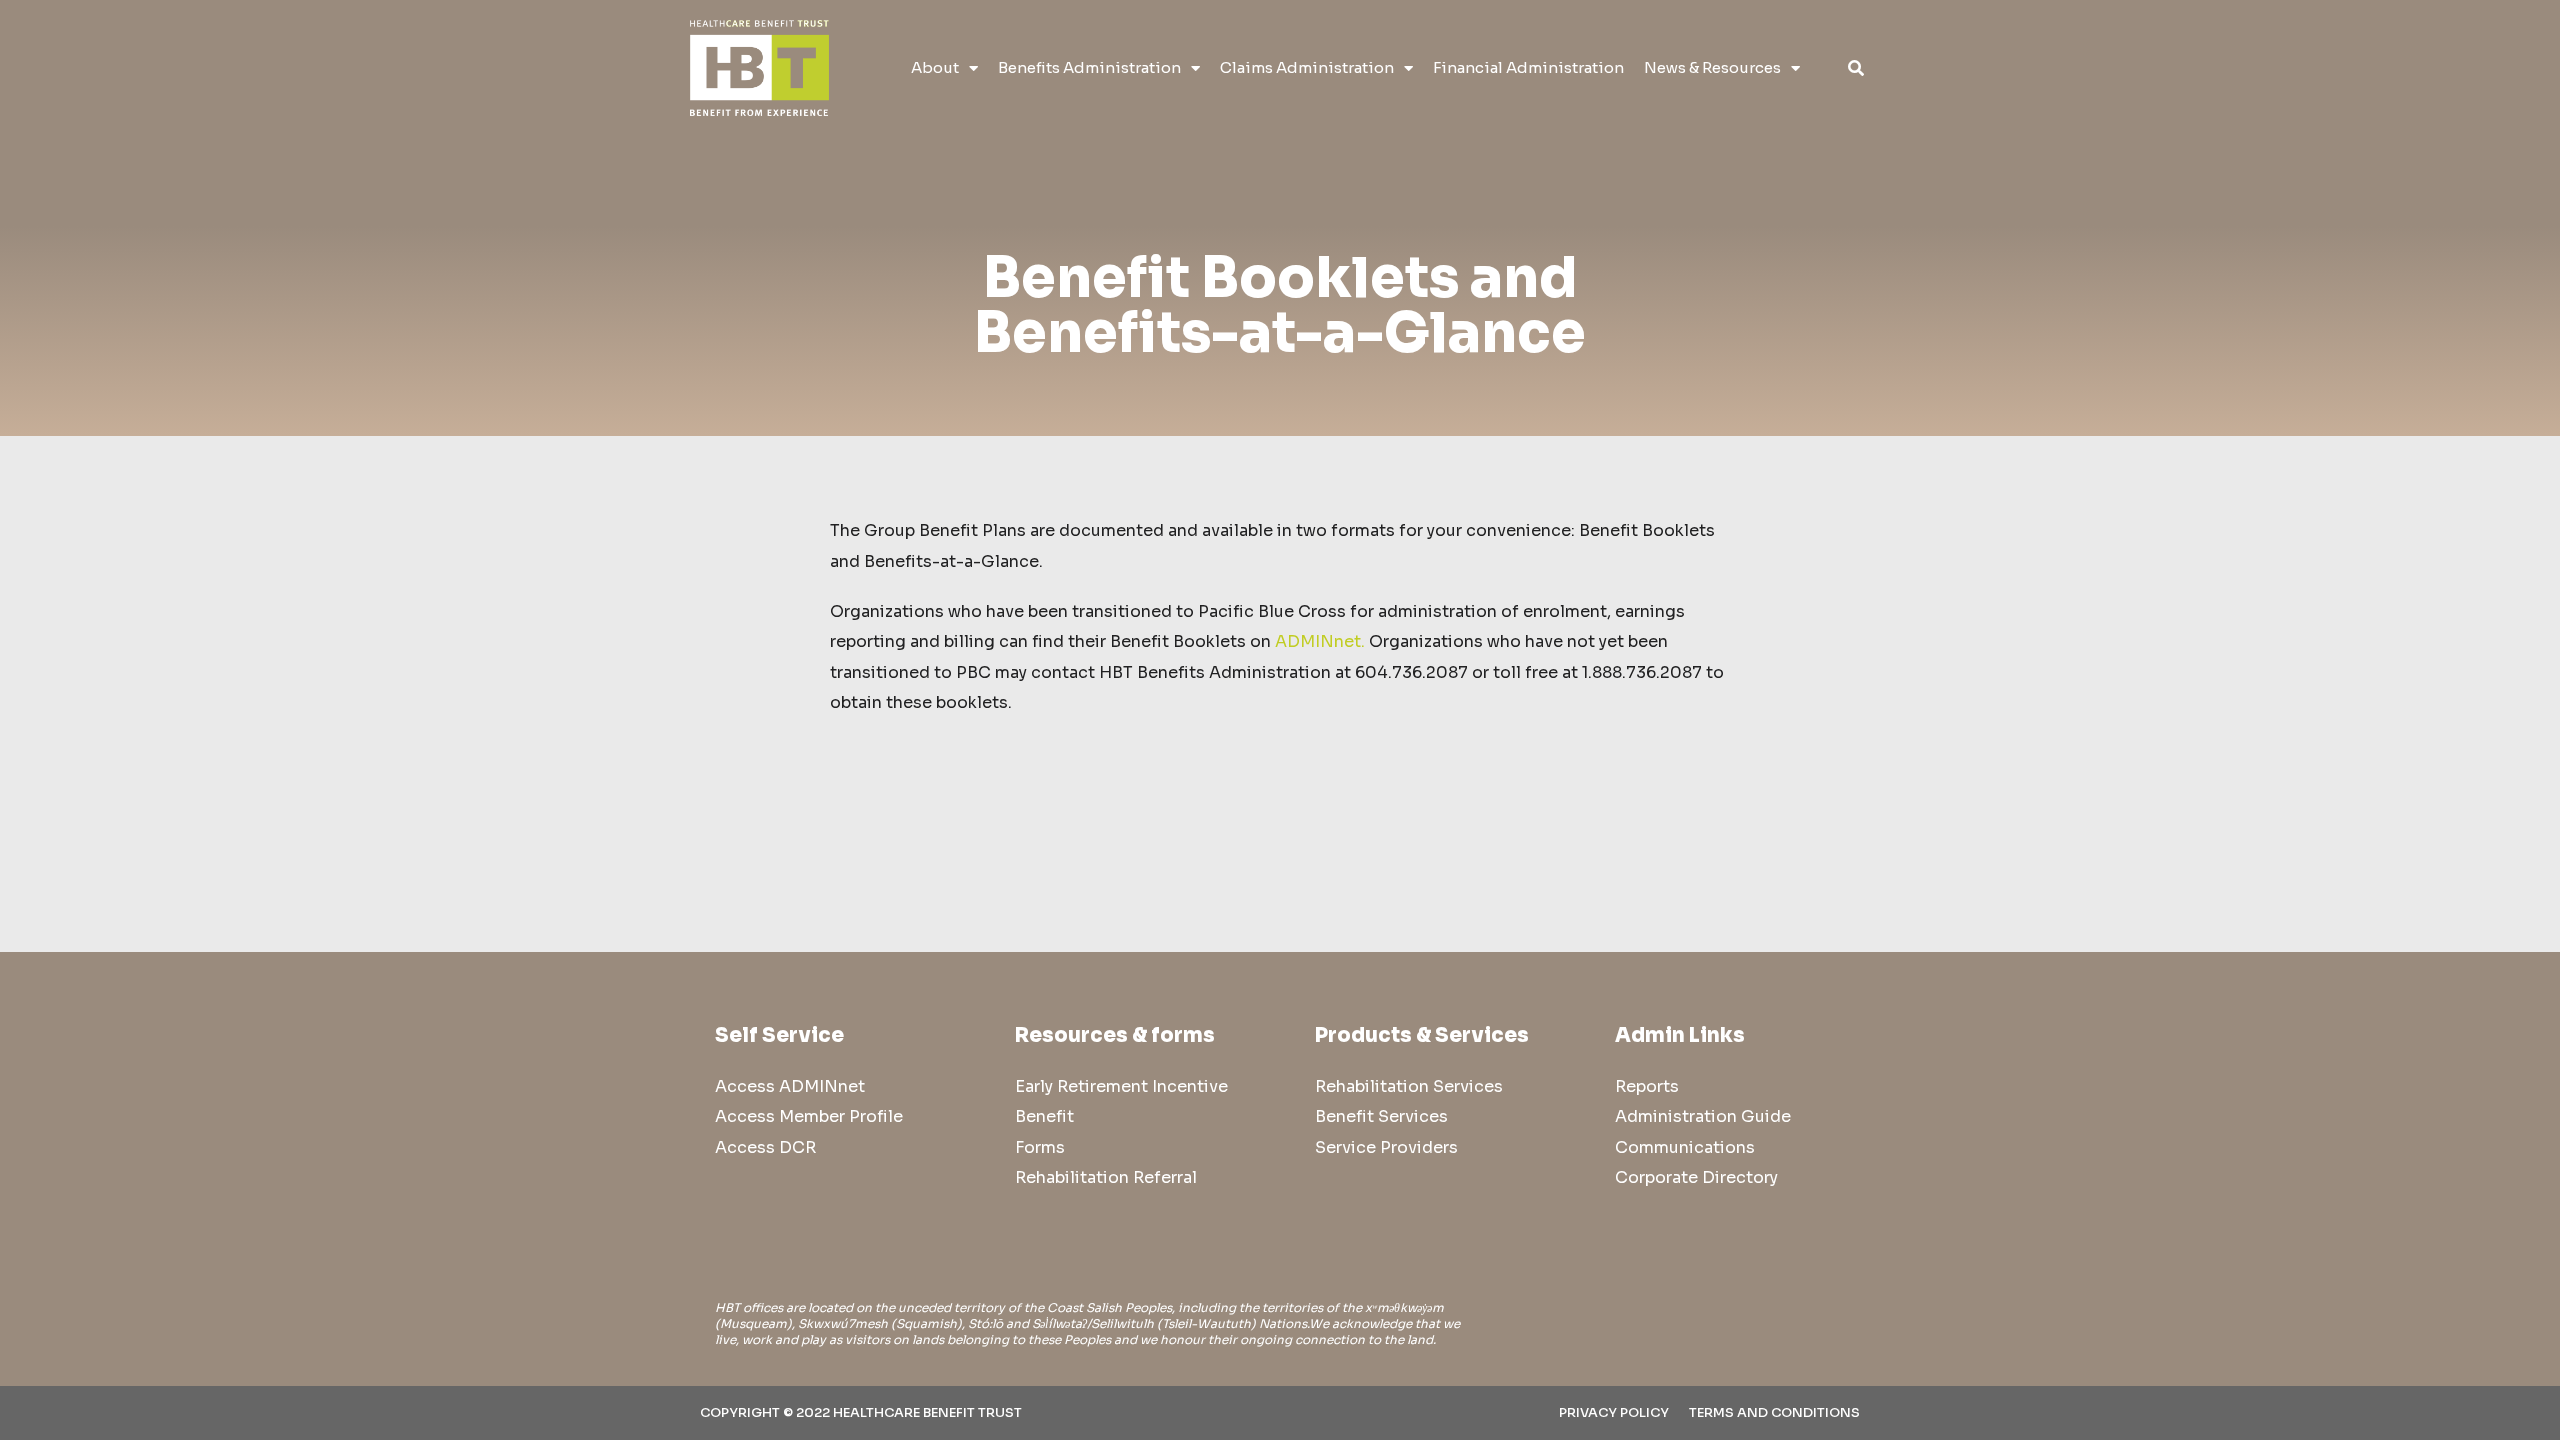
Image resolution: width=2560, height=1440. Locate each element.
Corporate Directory (1696, 1177)
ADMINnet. (1320, 641)
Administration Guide (1703, 1116)
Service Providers (1386, 1147)
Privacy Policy (1614, 1413)
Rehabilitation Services (1409, 1086)
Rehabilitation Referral (1106, 1177)
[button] (1855, 68)
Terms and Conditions (1774, 1413)
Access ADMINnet (790, 1086)
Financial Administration (1528, 67)
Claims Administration (1307, 67)
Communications (1685, 1147)
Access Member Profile (809, 1116)
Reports (1647, 1086)
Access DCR (765, 1147)
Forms (1040, 1147)
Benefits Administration (1089, 67)
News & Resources (1712, 67)
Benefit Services (1381, 1116)
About (935, 67)
